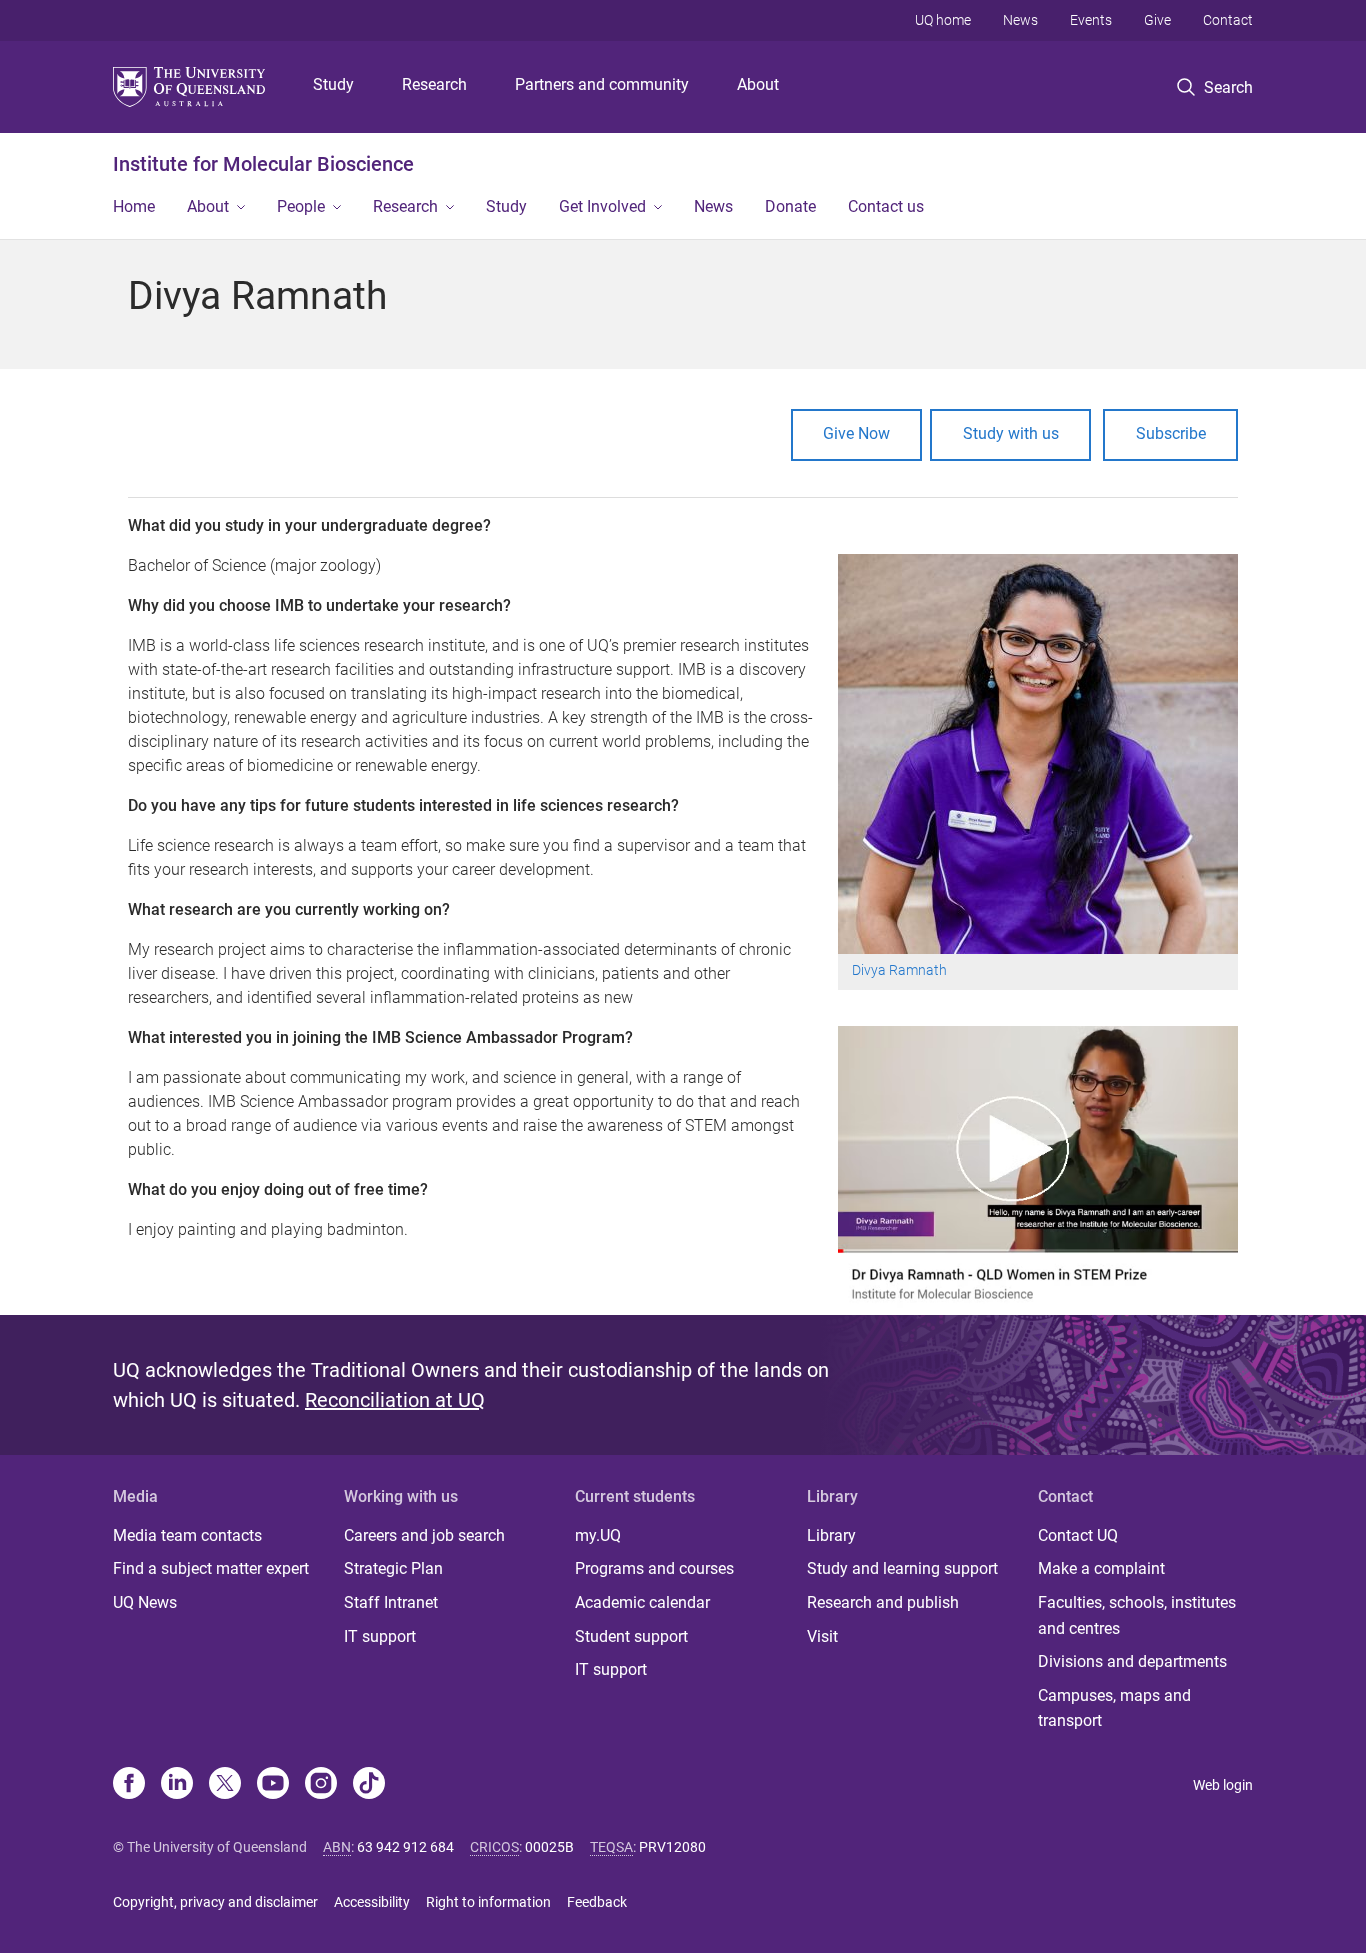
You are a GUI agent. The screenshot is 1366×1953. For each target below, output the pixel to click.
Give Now (856, 433)
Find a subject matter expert (211, 1568)
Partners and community (602, 84)
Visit (822, 1636)
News (1020, 20)
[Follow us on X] (225, 1785)
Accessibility (372, 1902)
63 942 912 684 (405, 1847)
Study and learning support (902, 1568)
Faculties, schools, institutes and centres (1137, 1615)
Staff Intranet (391, 1602)
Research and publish (883, 1602)
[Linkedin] (177, 1785)
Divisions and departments (1132, 1661)
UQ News (145, 1602)
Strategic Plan (393, 1568)
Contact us (886, 206)
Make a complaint (1101, 1568)
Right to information (488, 1902)
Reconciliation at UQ (395, 1400)
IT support (380, 1636)
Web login (1223, 1785)
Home (134, 206)
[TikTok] (369, 1785)
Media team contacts (187, 1535)
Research (434, 84)
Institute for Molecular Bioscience (263, 164)
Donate (790, 206)
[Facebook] (129, 1785)
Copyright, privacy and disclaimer (215, 1902)
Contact (1228, 20)
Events (1091, 20)
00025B (549, 1847)
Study (333, 84)
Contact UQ (1078, 1535)
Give (1157, 20)
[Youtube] (273, 1785)
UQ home (943, 20)
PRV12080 (672, 1847)
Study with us (1011, 433)
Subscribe (1171, 433)
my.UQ (598, 1535)
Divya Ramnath (901, 970)
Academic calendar (642, 1602)
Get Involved (602, 206)
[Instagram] (321, 1785)
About (758, 84)
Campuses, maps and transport (1114, 1708)
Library (831, 1535)
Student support (631, 1636)
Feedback (597, 1902)
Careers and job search (424, 1535)
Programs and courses (654, 1568)
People (301, 206)
